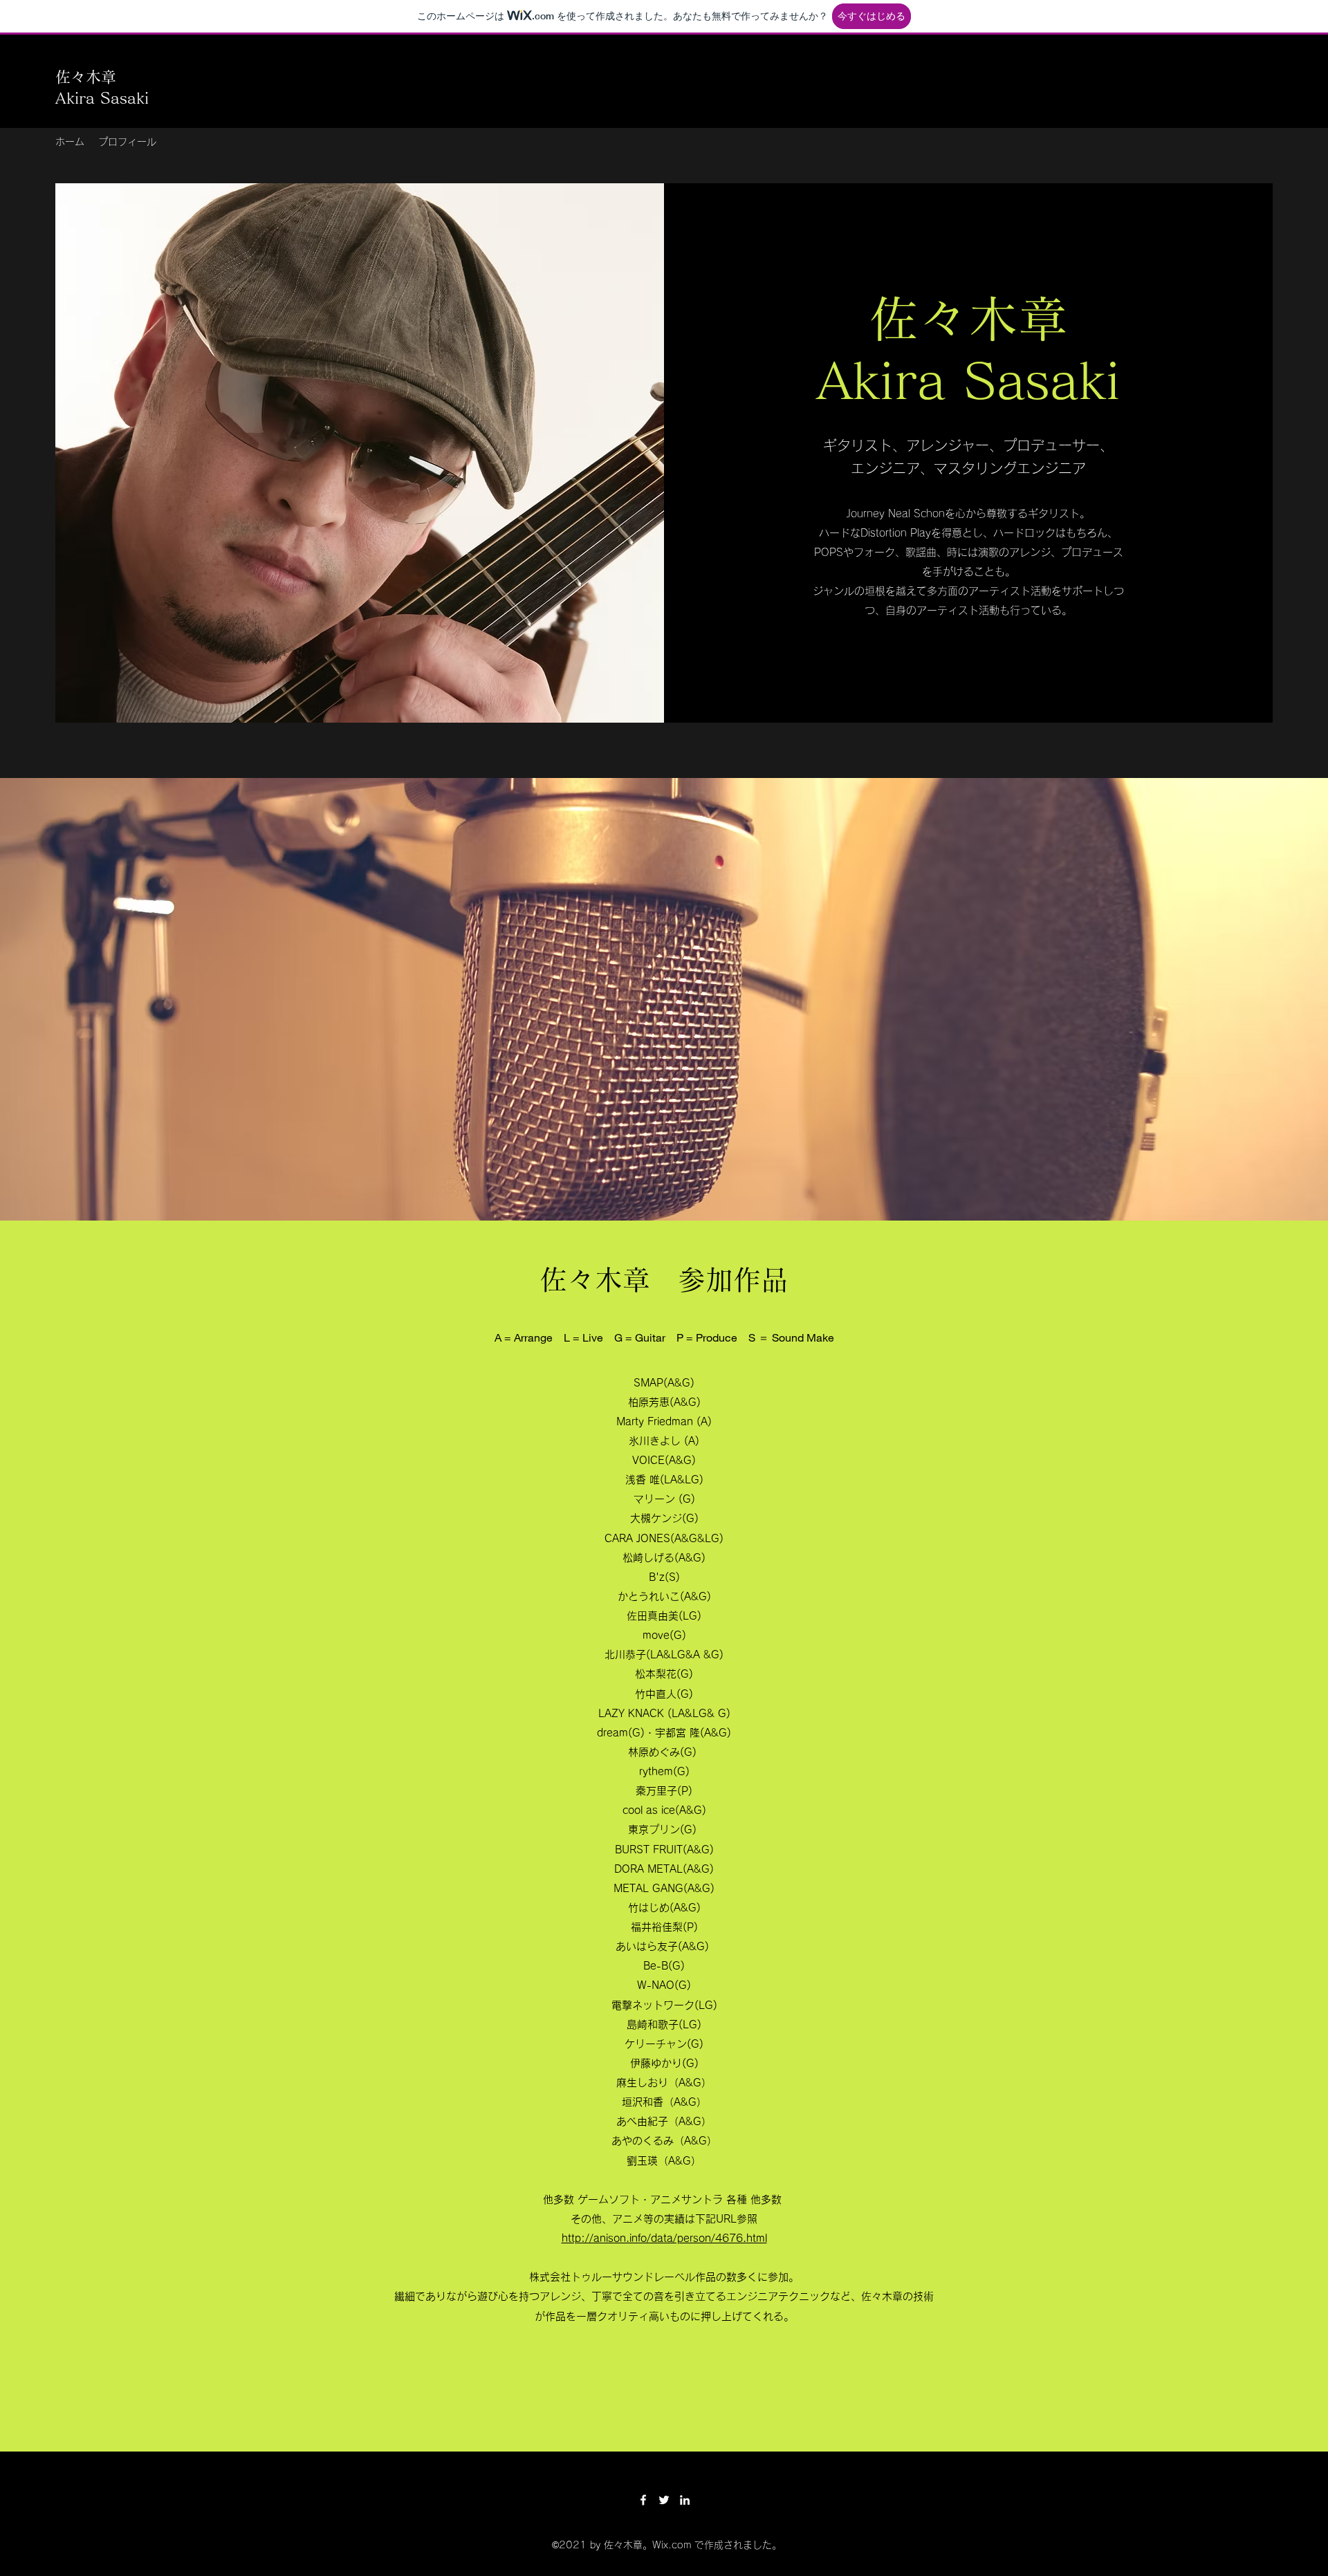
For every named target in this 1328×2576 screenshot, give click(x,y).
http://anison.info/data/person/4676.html (664, 2238)
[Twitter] (664, 2500)
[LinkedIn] (685, 2500)
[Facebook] (643, 2500)
